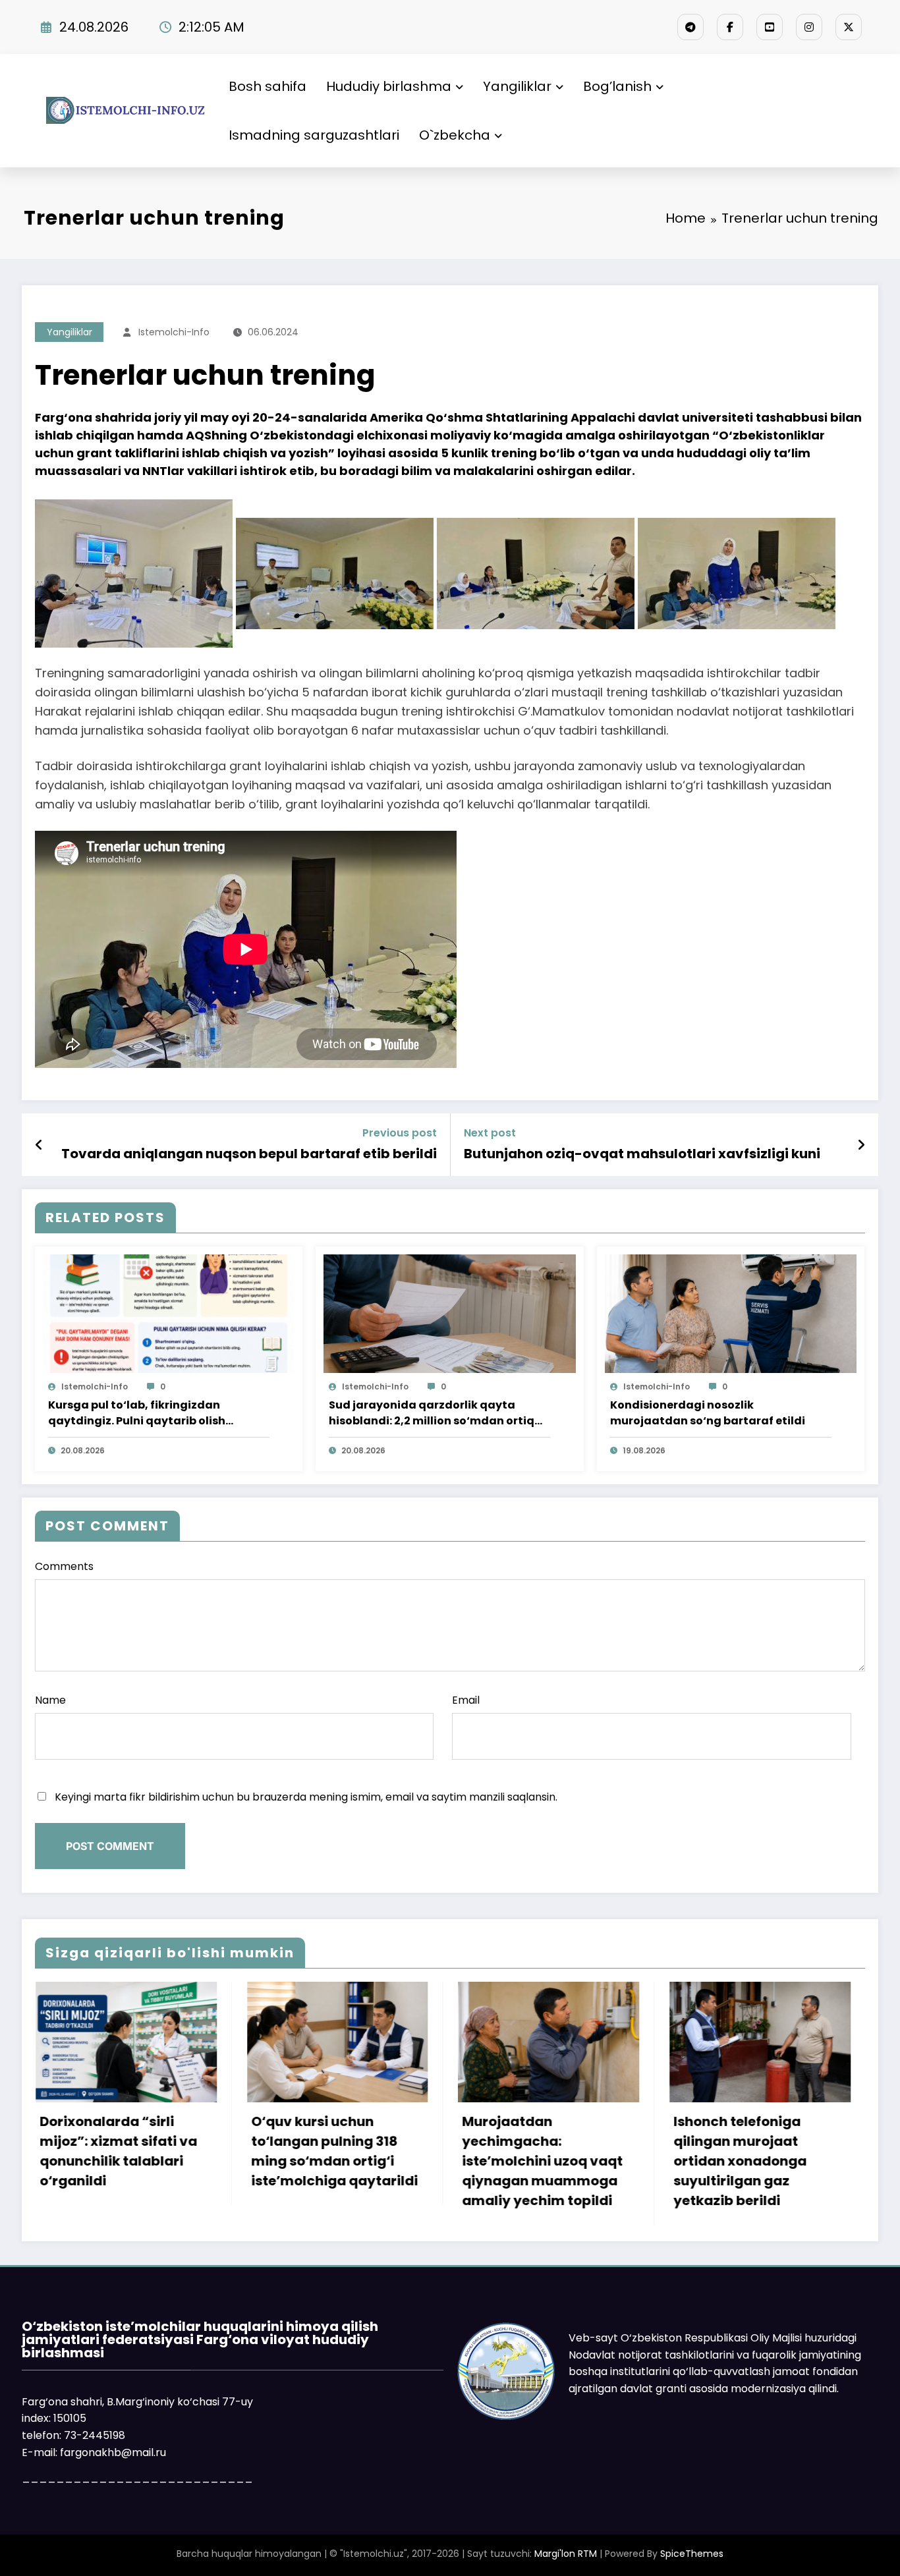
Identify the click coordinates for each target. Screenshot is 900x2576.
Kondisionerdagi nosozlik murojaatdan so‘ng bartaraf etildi (708, 1413)
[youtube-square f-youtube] (770, 27)
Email (466, 1700)
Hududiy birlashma (389, 86)
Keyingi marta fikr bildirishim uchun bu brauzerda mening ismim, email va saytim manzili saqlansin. (306, 1797)
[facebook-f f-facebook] (730, 27)
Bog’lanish (617, 86)
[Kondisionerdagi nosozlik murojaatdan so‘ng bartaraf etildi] (731, 1313)
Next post (490, 1133)
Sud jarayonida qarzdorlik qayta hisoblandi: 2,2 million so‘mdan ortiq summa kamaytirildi (432, 1413)
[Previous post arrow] (39, 1145)
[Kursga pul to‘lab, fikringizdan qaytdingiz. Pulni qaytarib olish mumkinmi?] (169, 1313)
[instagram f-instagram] (809, 27)
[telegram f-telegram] (690, 27)
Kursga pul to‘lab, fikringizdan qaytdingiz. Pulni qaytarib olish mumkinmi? (137, 1413)
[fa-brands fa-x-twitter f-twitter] (849, 27)
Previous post (400, 1133)
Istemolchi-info (174, 332)
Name (50, 1700)
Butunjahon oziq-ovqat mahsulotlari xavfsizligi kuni (642, 1154)
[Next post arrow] (861, 1145)
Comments (64, 1566)
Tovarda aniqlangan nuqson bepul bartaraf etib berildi (249, 1154)
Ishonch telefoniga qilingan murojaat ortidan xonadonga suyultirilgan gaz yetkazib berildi (412, 2161)
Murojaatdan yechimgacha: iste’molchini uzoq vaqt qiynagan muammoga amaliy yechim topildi (214, 2161)
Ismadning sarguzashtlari (314, 135)
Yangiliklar (517, 86)
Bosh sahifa (267, 86)
